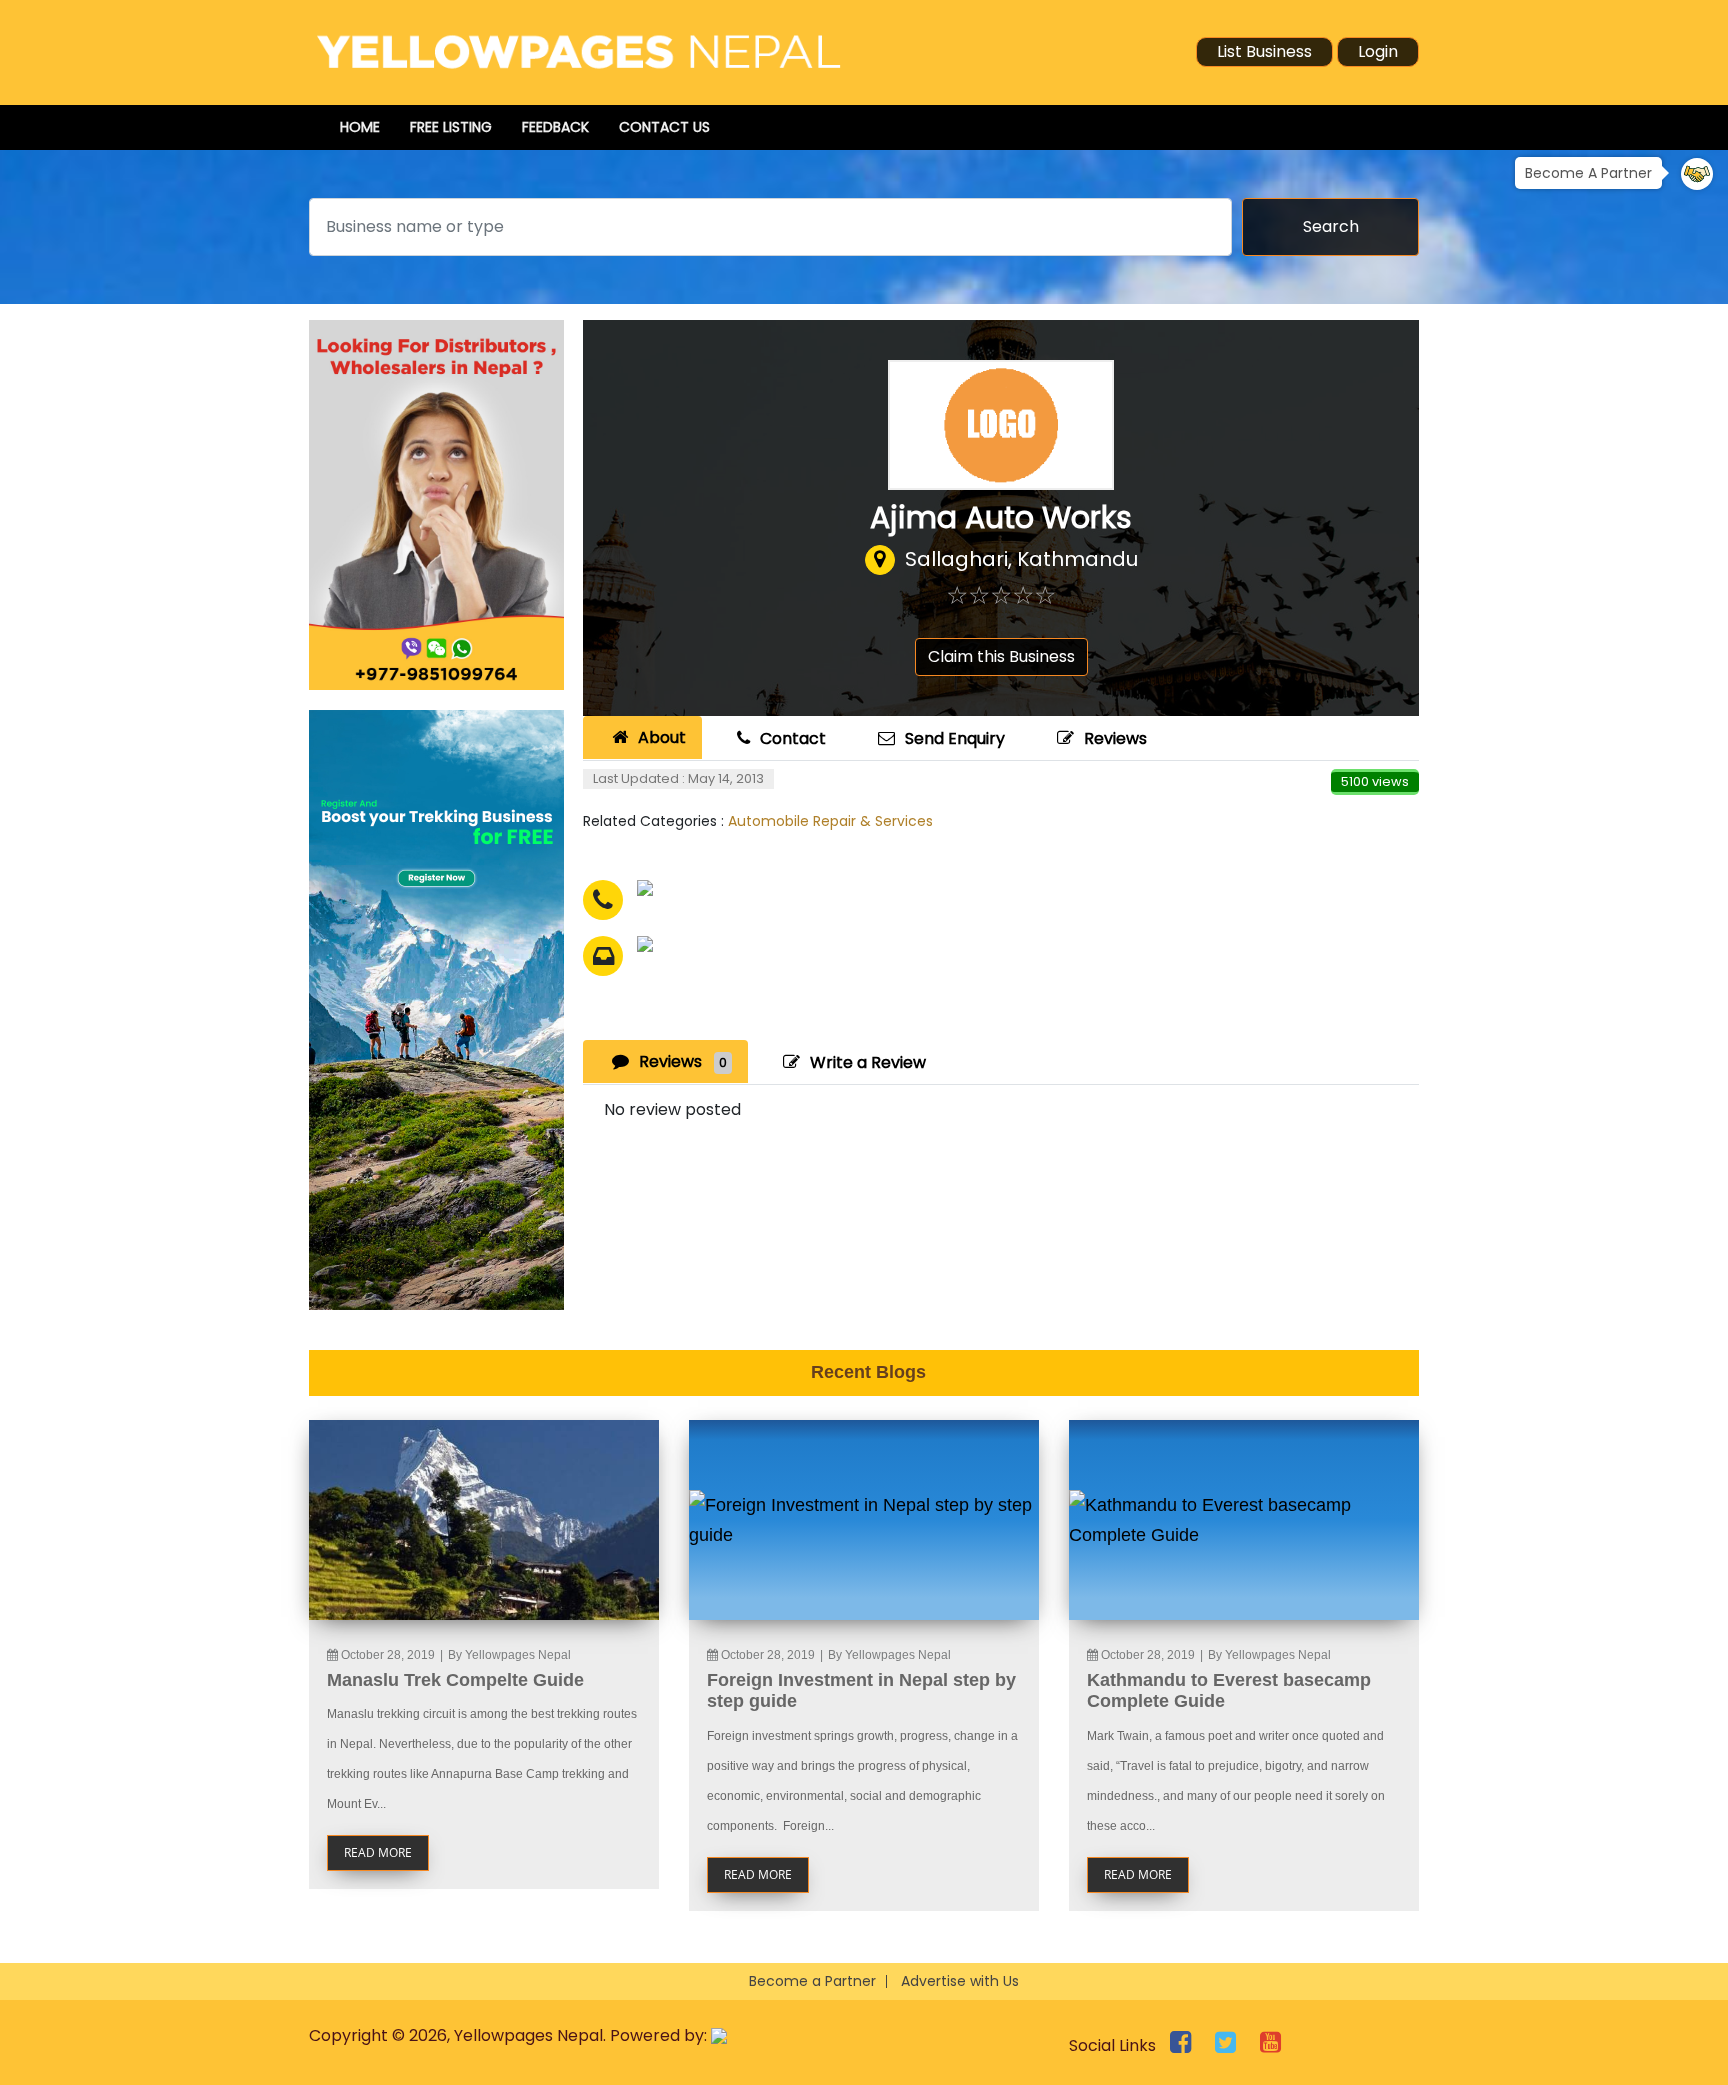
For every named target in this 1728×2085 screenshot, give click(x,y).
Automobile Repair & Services (830, 821)
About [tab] (662, 737)
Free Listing (451, 127)
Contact (793, 738)
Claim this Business (1001, 656)
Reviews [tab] (683, 1061)
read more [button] (378, 1852)
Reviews (1115, 738)
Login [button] (1378, 51)
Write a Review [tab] (868, 1062)
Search (1331, 226)
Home (360, 127)
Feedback (555, 127)
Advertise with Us (960, 1981)
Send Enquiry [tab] (955, 738)
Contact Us (664, 127)
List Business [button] (1264, 51)
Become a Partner (812, 1981)
